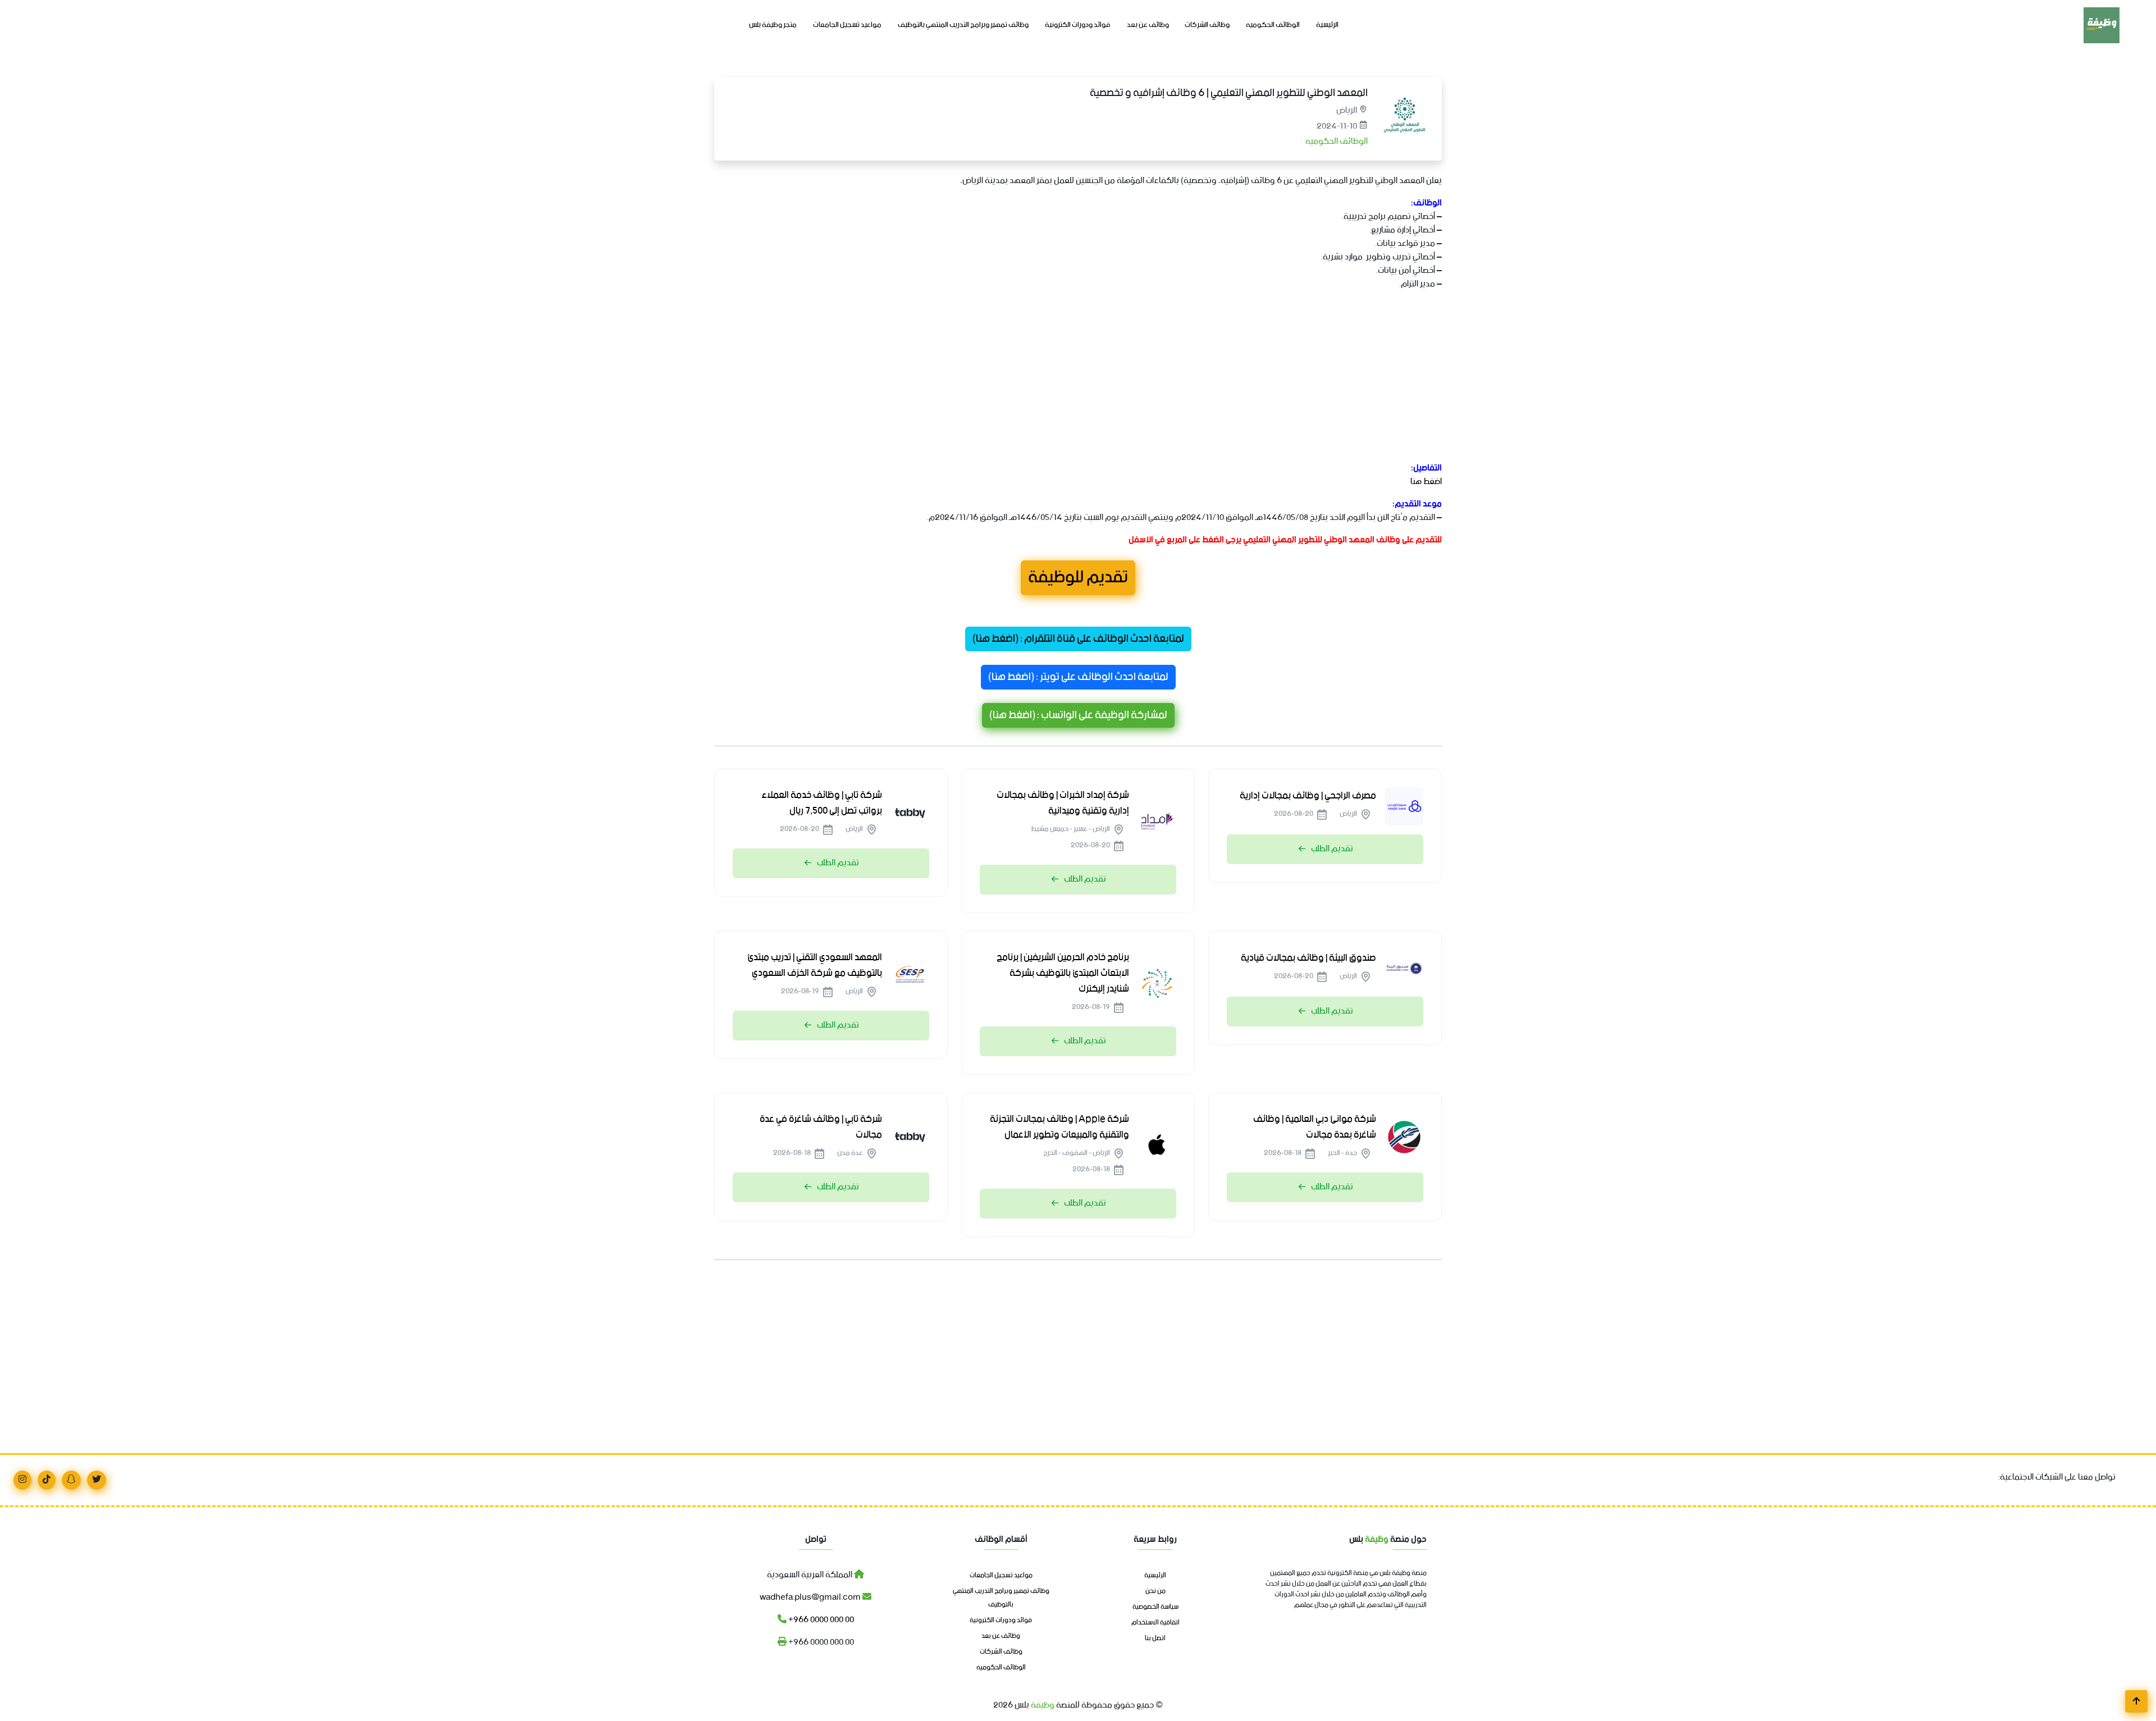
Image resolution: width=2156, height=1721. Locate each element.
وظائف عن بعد (1148, 25)
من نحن (1155, 1591)
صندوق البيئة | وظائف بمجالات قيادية (1308, 958)
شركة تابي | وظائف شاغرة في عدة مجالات (821, 1127)
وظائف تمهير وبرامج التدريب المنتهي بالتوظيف (963, 25)
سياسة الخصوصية (1155, 1607)
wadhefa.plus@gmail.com (811, 1597)
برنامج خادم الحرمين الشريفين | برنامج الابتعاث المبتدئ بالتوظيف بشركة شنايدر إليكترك (1063, 973)
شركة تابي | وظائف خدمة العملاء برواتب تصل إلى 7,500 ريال (822, 803)
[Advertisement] (1105, 378)
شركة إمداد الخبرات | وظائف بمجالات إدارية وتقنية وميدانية (1063, 803)
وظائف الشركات (1207, 25)
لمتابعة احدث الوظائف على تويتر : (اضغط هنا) (1078, 677)
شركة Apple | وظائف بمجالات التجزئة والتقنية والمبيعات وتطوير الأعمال (1059, 1127)
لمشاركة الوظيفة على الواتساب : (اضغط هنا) (1078, 715)
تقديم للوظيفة (1078, 578)
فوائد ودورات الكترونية (1078, 25)
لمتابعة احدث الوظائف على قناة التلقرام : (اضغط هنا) (1078, 639)
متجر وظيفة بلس (773, 25)
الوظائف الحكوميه (1273, 25)
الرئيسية (1327, 25)
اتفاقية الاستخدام (1155, 1623)
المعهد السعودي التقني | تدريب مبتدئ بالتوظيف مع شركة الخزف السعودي (815, 965)
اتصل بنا (1155, 1638)
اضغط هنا (1426, 481)
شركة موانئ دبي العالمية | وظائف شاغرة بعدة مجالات (1315, 1127)
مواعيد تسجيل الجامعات (847, 25)
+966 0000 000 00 (820, 1620)
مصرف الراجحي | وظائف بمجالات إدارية (1308, 796)
